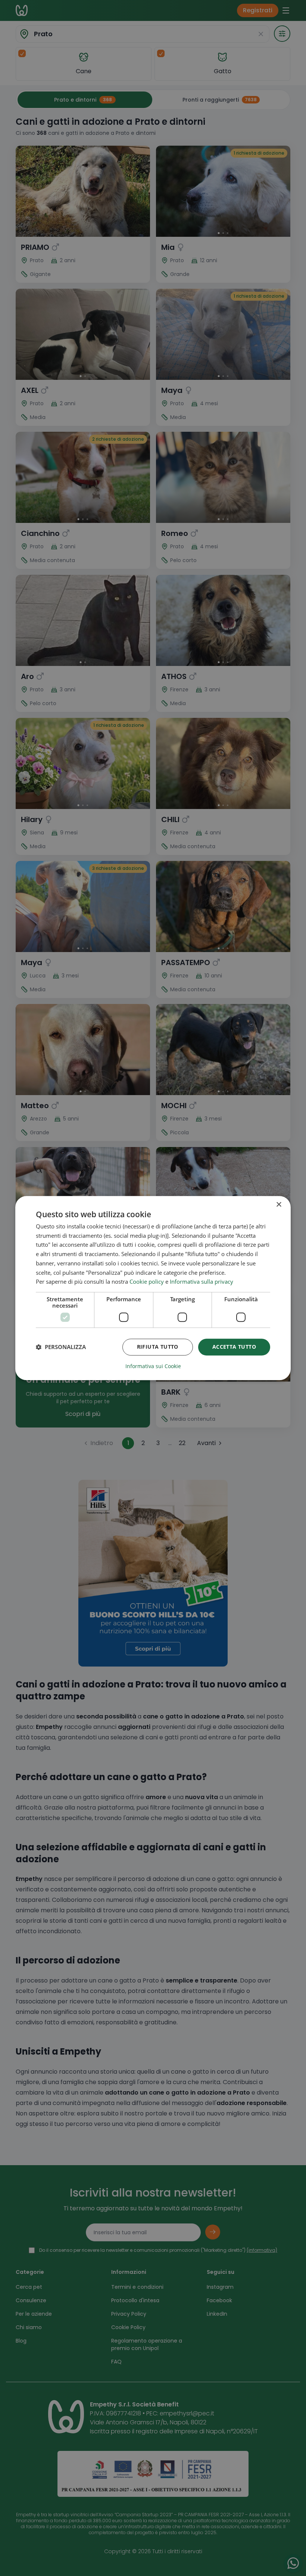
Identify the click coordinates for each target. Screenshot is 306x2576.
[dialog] (153, 1288)
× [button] (279, 1205)
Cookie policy (147, 1282)
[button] (61, 1347)
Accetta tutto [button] (234, 1347)
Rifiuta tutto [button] (158, 1347)
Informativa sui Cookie (153, 1366)
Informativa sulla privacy (202, 1282)
